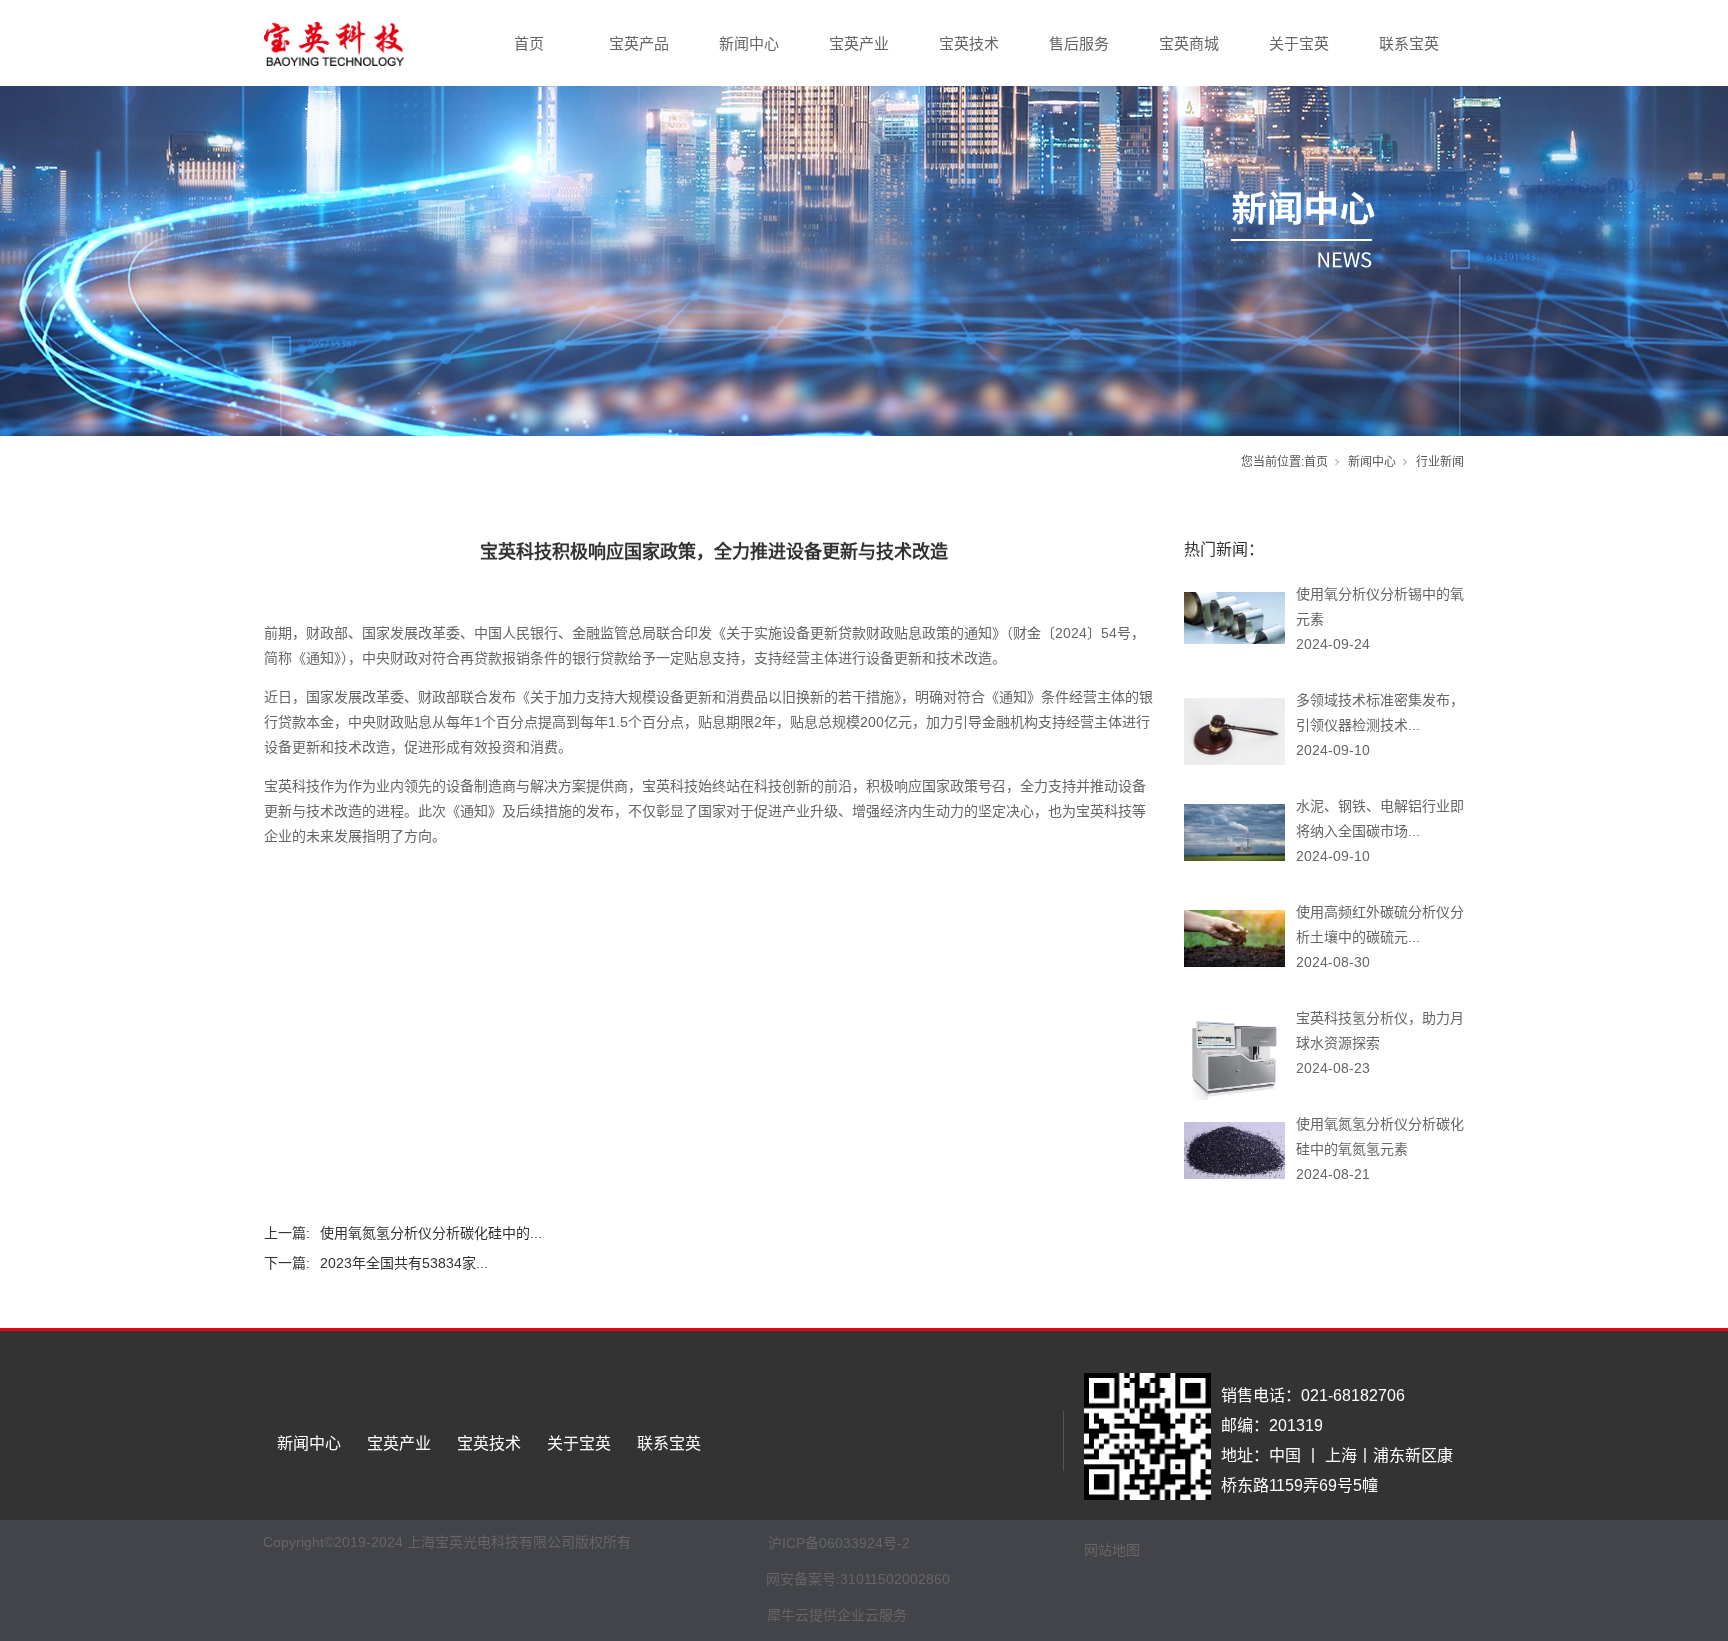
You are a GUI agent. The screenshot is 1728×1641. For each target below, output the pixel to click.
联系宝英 (1409, 43)
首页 (529, 43)
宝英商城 (1189, 43)
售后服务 (1079, 43)
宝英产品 (639, 43)
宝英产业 (859, 43)
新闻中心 (749, 43)
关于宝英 (1299, 43)
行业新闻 (1440, 462)
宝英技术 (969, 43)
